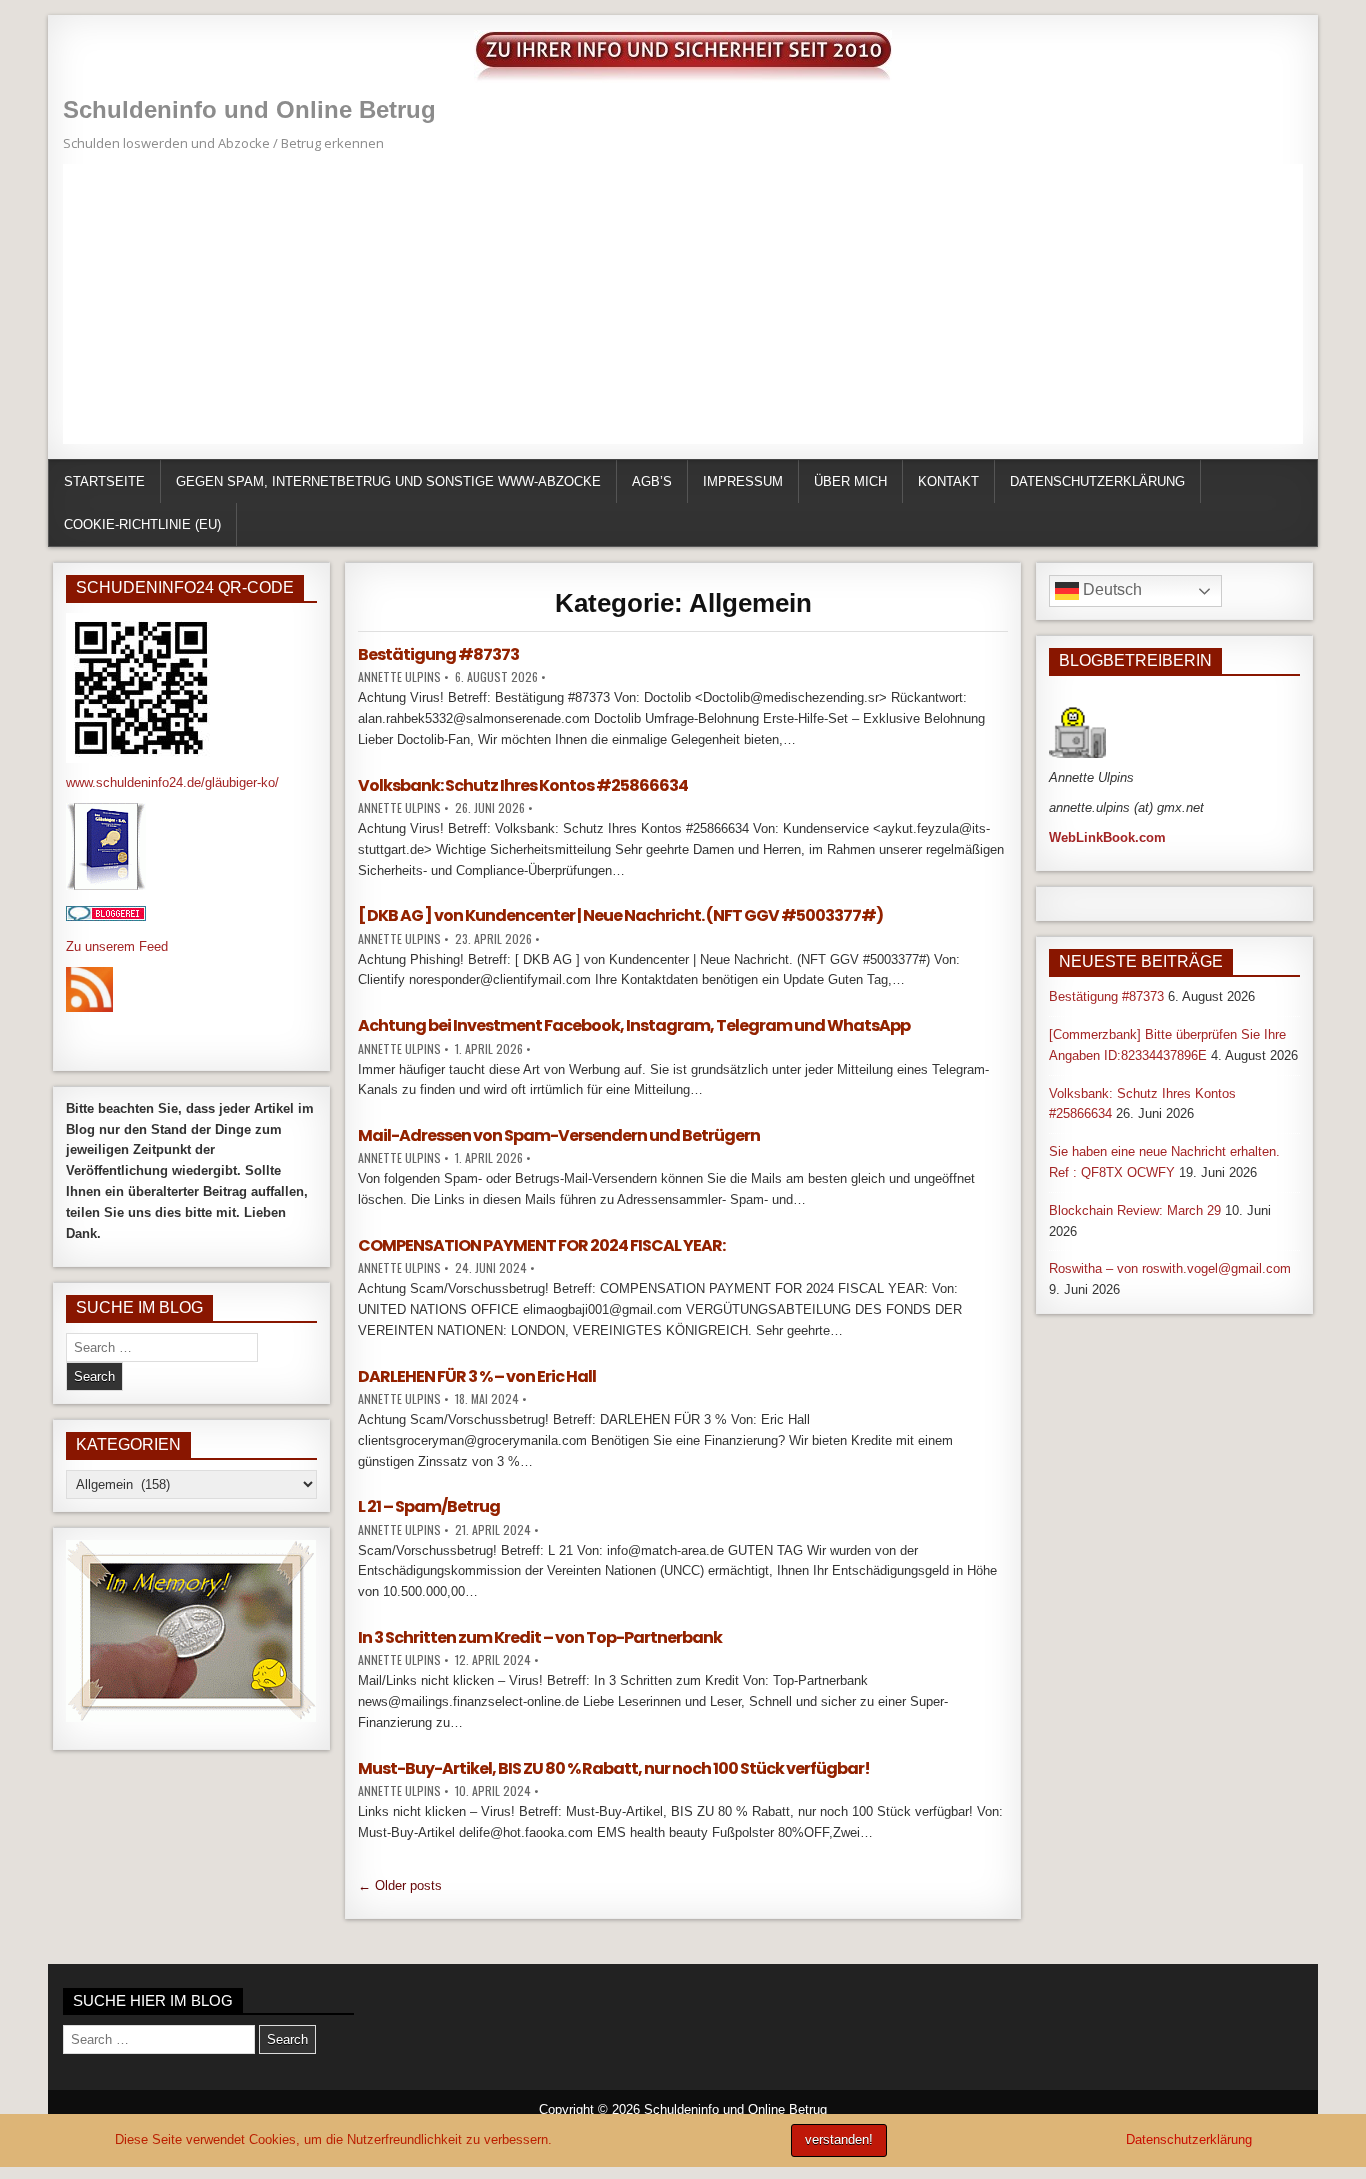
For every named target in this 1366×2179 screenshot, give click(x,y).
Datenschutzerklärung (1097, 481)
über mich (850, 481)
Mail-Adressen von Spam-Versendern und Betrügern (559, 1135)
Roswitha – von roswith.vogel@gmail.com (1170, 1268)
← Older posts (400, 1885)
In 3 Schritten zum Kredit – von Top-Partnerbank (540, 1637)
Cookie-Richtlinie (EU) (142, 524)
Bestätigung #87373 (438, 654)
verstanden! (839, 2139)
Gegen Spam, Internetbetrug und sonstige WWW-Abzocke (388, 481)
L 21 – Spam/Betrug (429, 1506)
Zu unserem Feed (117, 946)
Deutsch (1110, 589)
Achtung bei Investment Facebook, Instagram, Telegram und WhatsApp (634, 1025)
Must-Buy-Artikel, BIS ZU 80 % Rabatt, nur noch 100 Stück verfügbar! (614, 1768)
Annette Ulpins (399, 676)
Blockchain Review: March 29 (1135, 1210)
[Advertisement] (663, 304)
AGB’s (652, 481)
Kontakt (948, 481)
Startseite (104, 481)
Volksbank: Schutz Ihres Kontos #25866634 (523, 785)
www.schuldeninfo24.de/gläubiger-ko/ (172, 782)
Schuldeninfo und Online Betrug (249, 109)
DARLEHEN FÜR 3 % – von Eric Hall (477, 1376)
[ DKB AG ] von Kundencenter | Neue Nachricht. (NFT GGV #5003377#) (620, 915)
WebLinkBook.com (1107, 837)
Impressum (743, 481)
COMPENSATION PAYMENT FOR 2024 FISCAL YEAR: (541, 1245)
